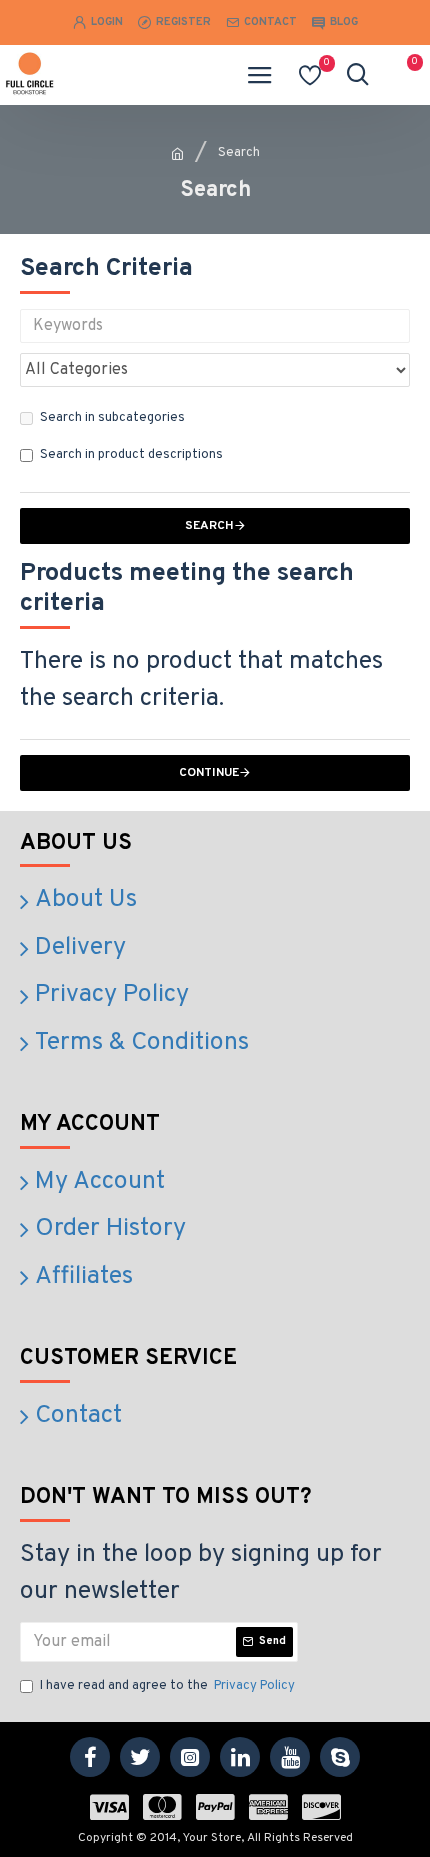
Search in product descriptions (131, 455)
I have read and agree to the (167, 1686)
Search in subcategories (112, 418)
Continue (209, 773)
